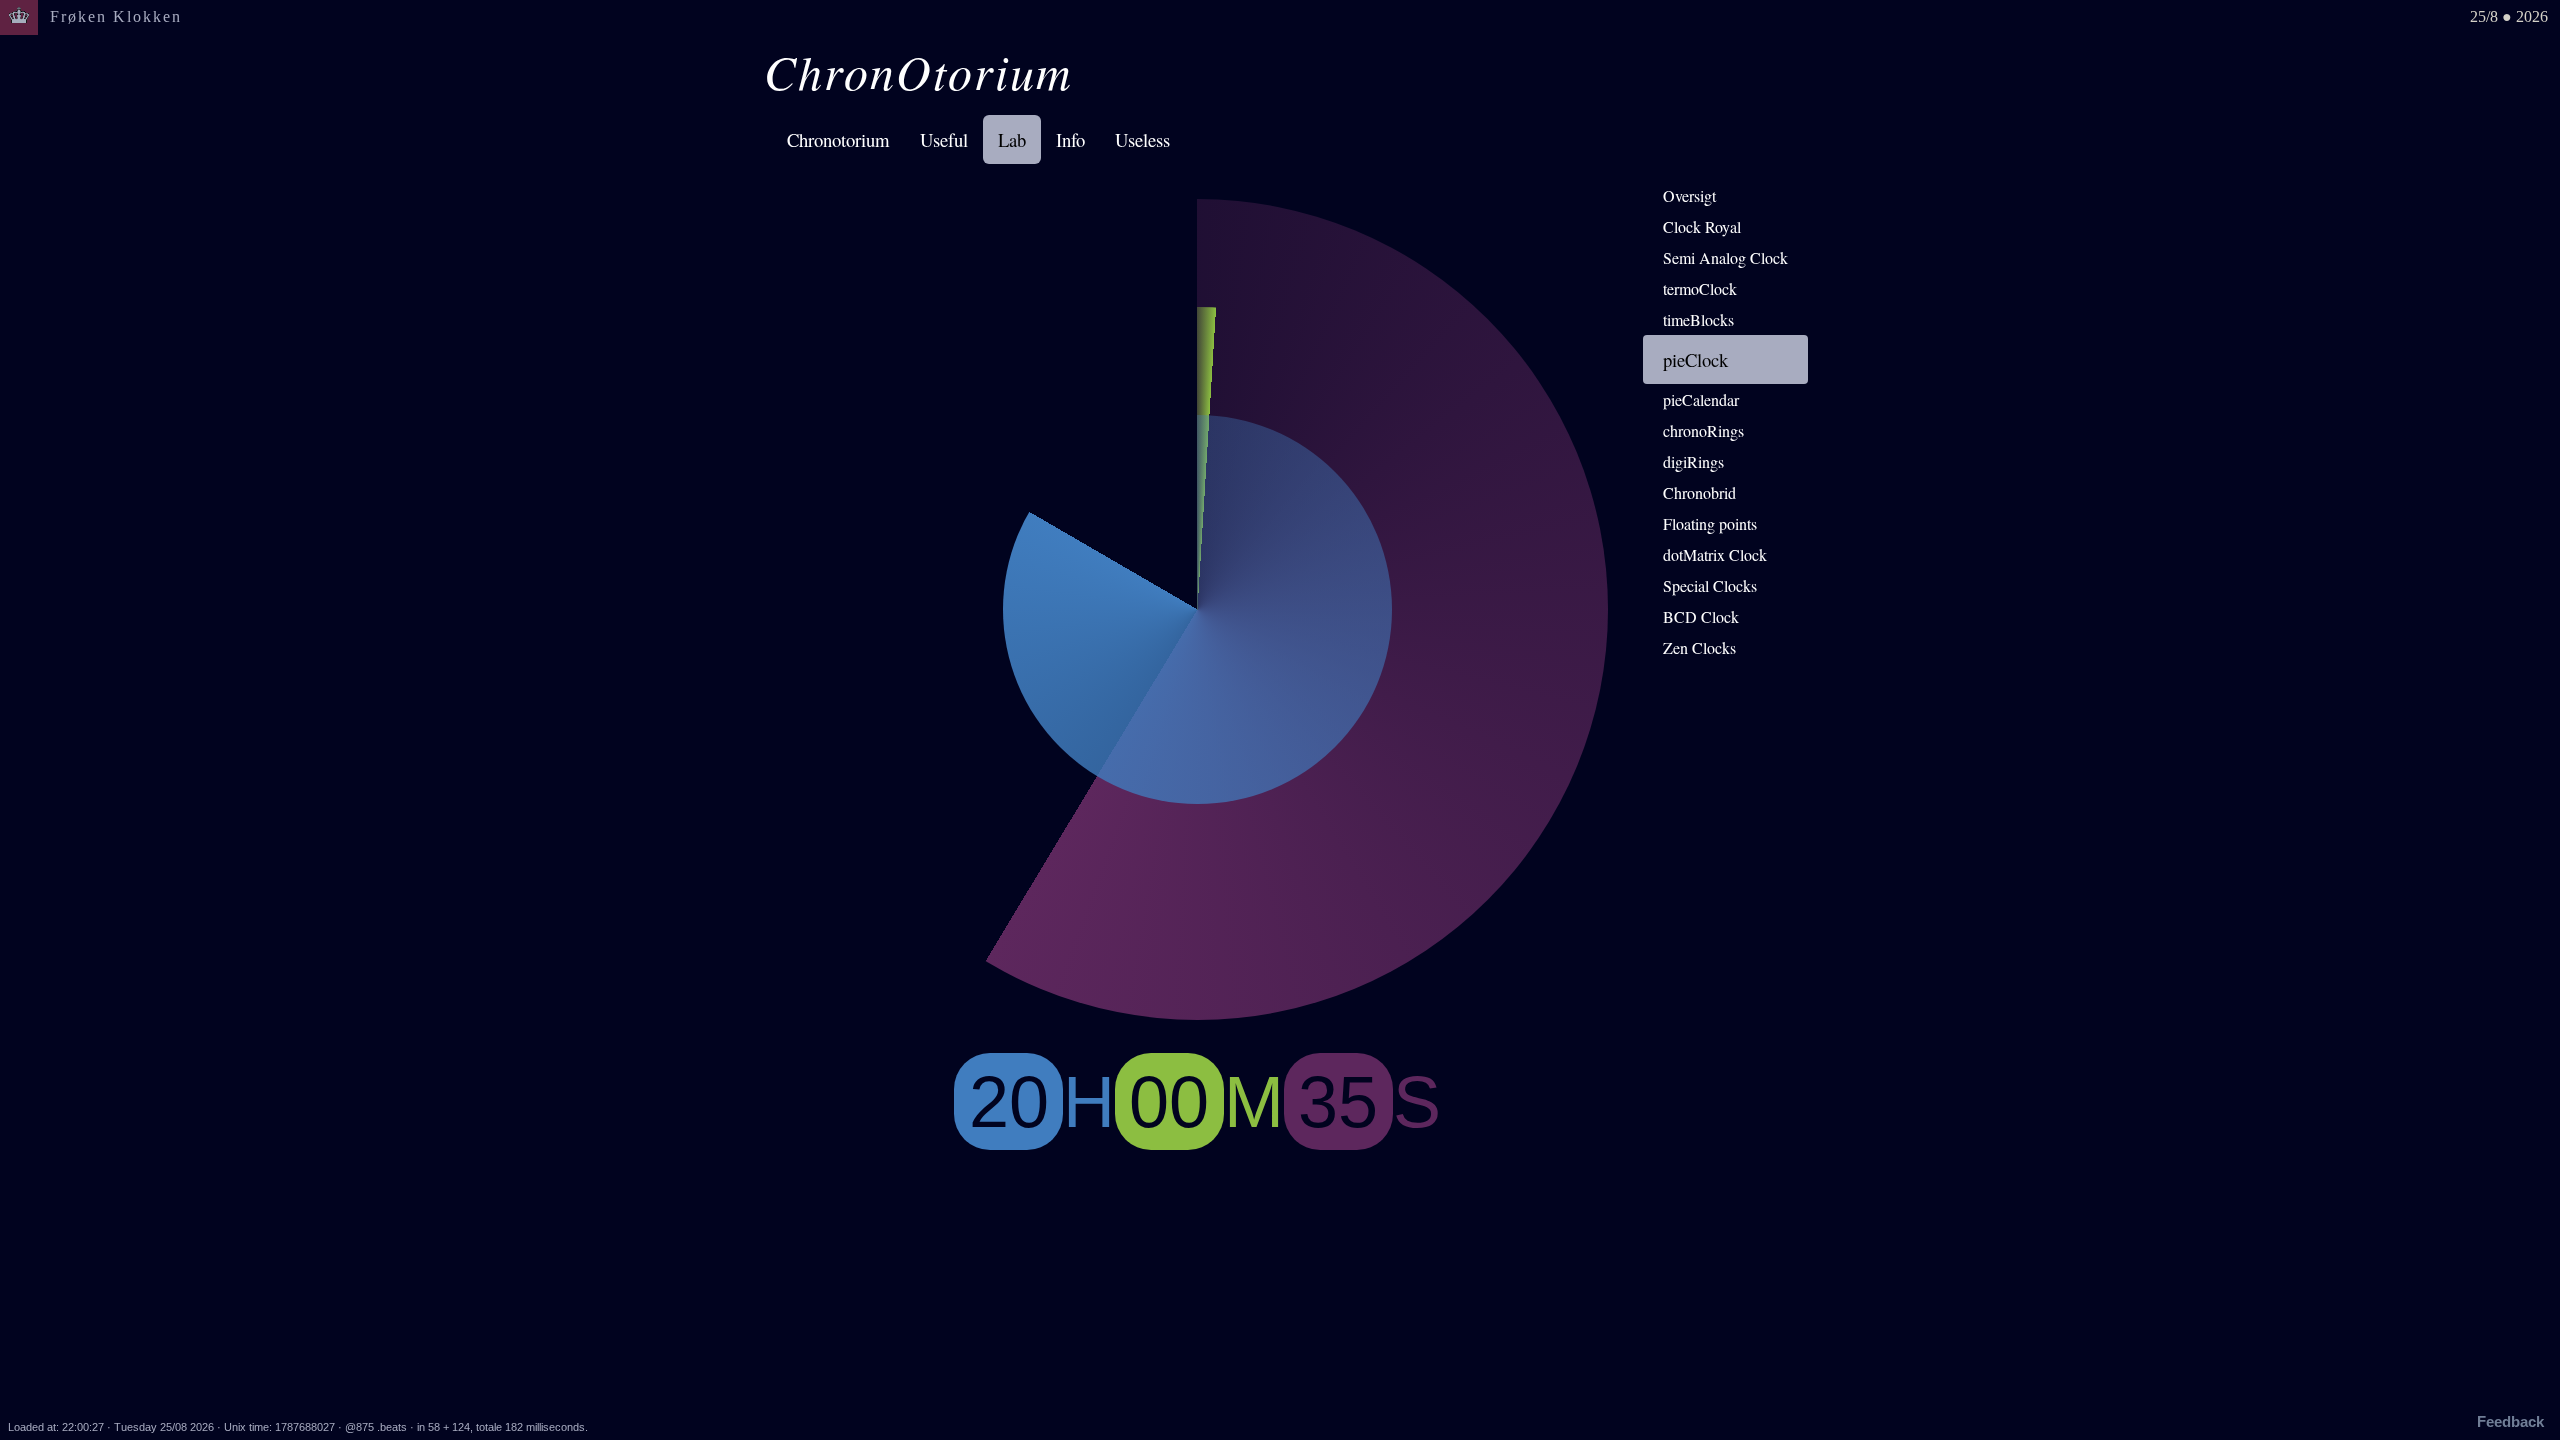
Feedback (2510, 1422)
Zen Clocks (1699, 647)
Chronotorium (838, 139)
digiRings (1693, 461)
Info (1070, 139)
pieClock (1695, 359)
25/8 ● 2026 (2509, 16)
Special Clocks (1710, 585)
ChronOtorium (918, 71)
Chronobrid (1699, 492)
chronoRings (1703, 430)
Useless (1142, 139)
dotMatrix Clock (1715, 554)
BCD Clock (1701, 616)
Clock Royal (1702, 226)
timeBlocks (1698, 319)
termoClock (1700, 288)
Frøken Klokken (116, 16)
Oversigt (1689, 195)
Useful (944, 139)
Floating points (1710, 523)
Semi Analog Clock (1725, 257)
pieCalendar (1701, 399)
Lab (1012, 139)
